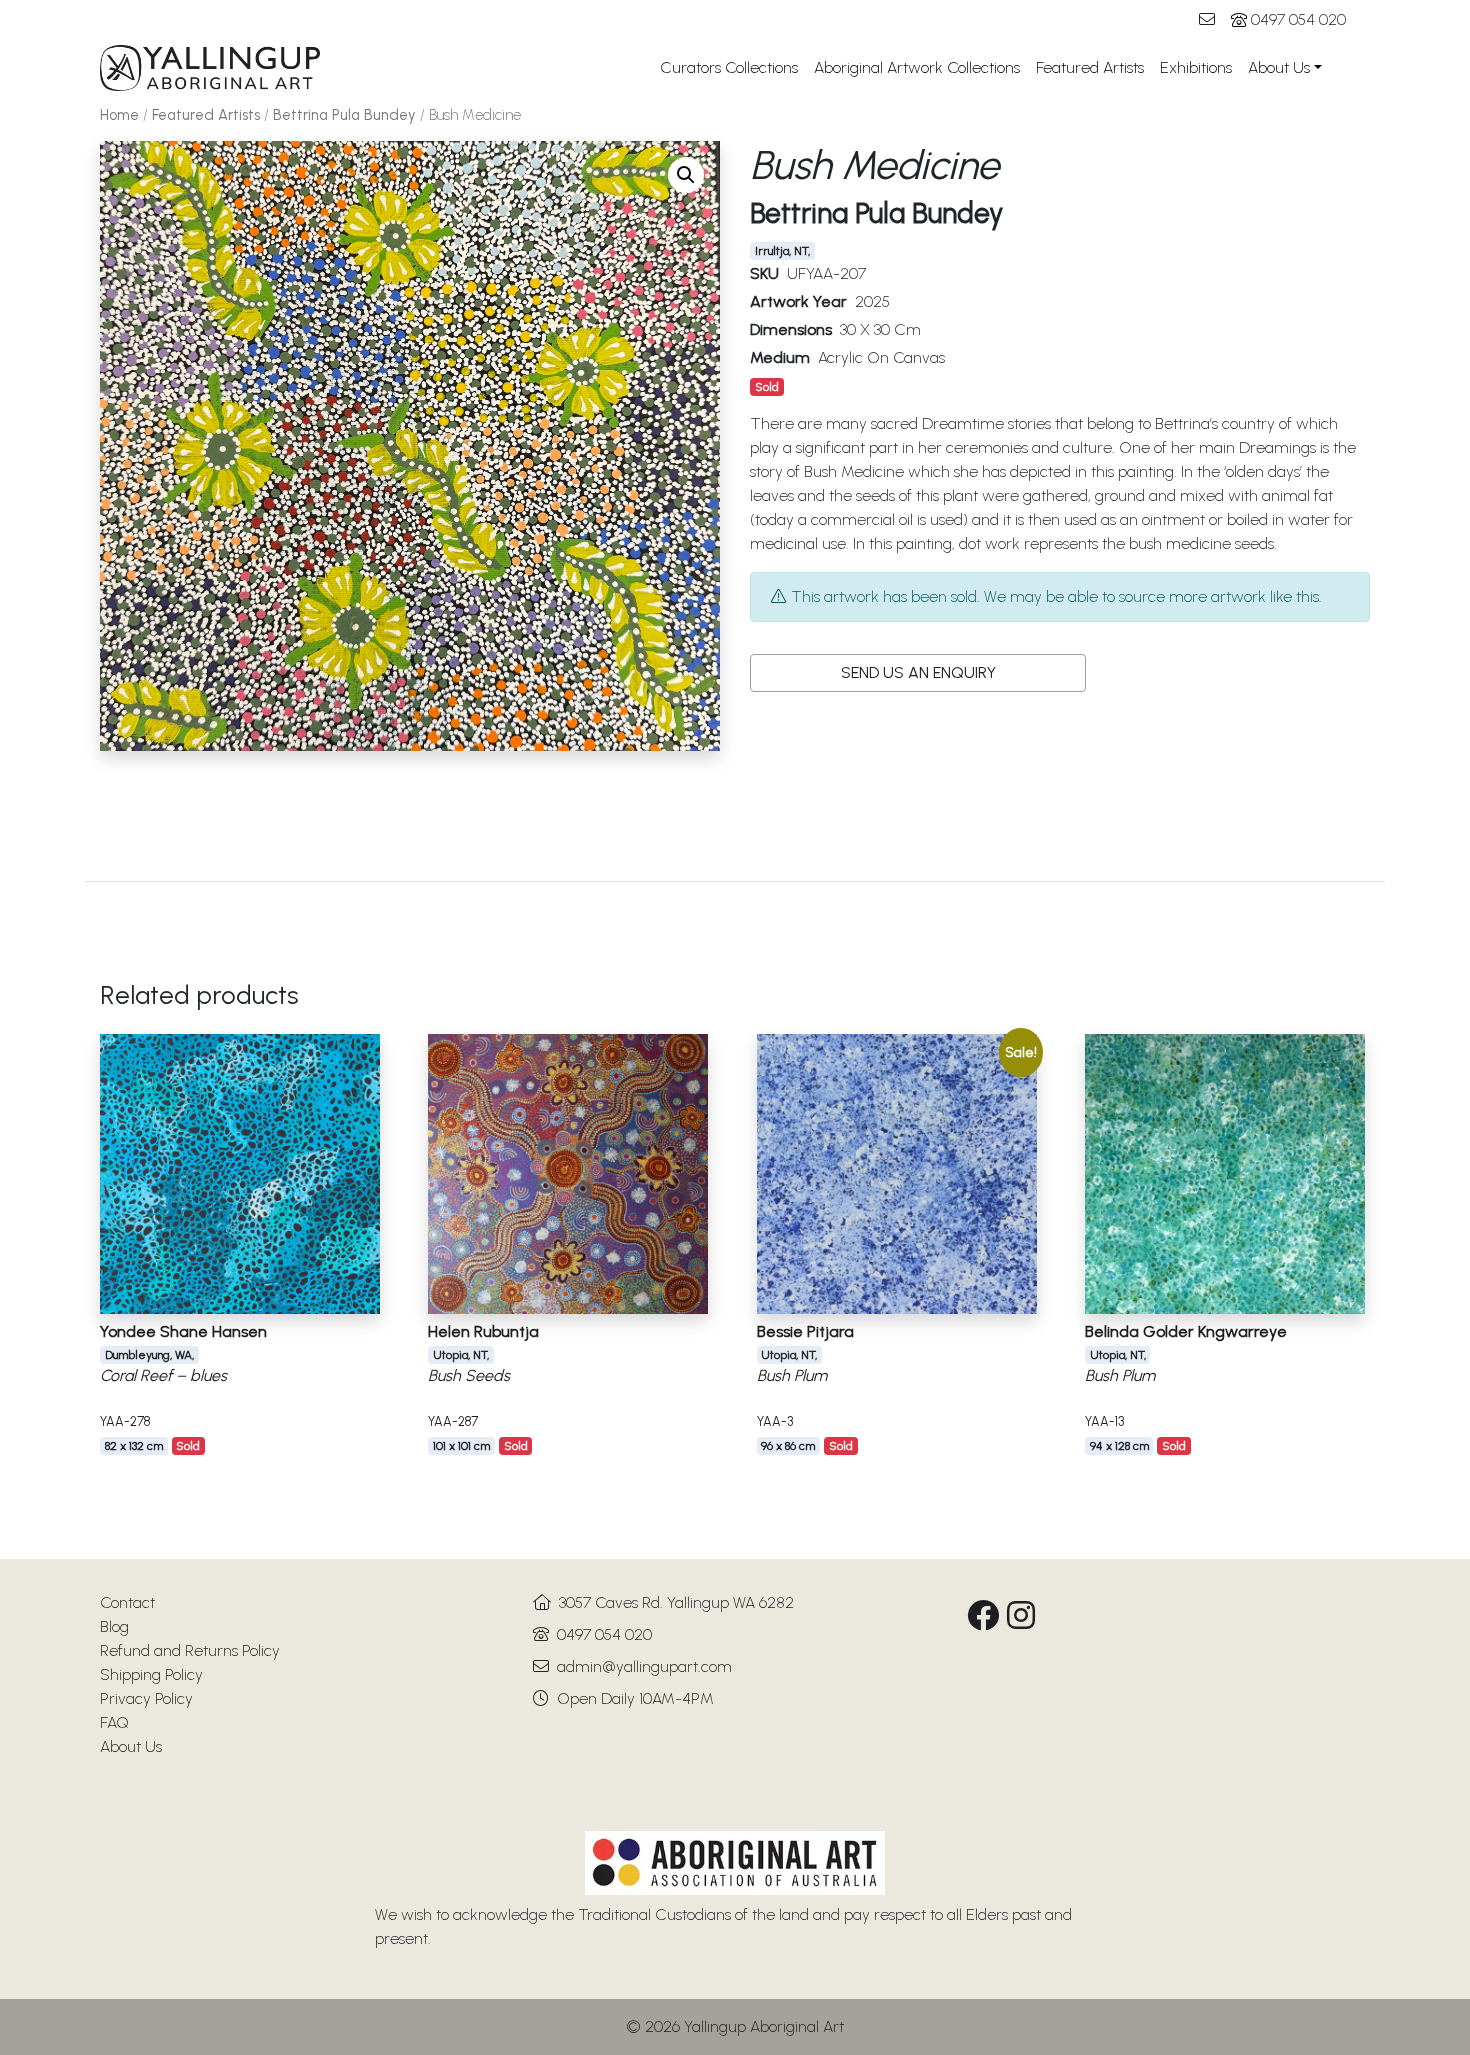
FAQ (114, 1722)
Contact (127, 1602)
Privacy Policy (146, 1698)
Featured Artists (1090, 67)
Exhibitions (1196, 67)
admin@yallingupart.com (644, 1666)
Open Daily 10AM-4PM (635, 1698)
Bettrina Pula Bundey (344, 115)
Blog (114, 1626)
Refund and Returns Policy (190, 1650)
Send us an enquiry (918, 672)
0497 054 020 (1298, 19)
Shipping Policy (151, 1674)
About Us (1279, 67)
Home (119, 115)
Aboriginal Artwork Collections (917, 67)
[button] (686, 175)
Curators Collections (729, 67)
